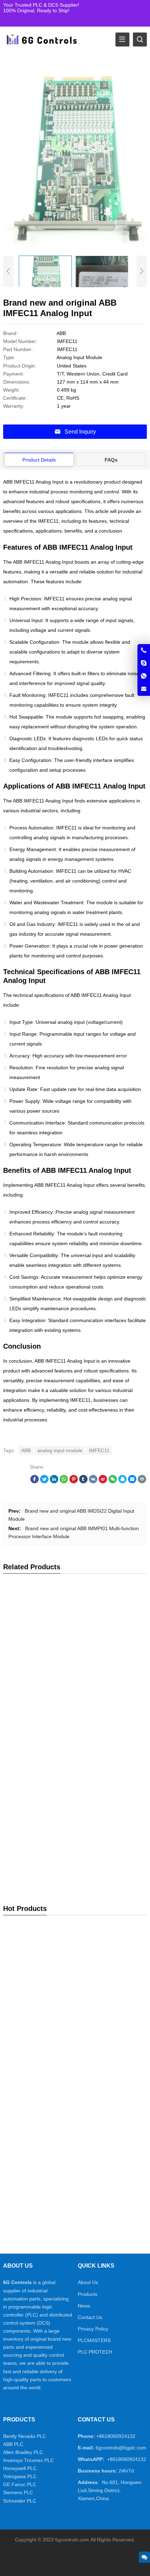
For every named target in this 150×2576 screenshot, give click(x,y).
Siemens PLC (18, 2492)
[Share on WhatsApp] (64, 1482)
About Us (88, 2282)
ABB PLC (13, 2444)
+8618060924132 (116, 2436)
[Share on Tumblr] (83, 1482)
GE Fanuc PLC (20, 2484)
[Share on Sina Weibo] (103, 1482)
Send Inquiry (80, 432)
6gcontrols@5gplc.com (121, 2448)
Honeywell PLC (20, 2468)
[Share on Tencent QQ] (122, 1482)
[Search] (140, 40)
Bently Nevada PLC (25, 2436)
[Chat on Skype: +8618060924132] (144, 663)
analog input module (60, 1450)
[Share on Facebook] (35, 1482)
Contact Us (90, 2317)
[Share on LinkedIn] (54, 1482)
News (84, 2306)
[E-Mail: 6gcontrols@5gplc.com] (144, 689)
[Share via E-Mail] (132, 1482)
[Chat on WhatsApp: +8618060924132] (144, 676)
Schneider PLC (20, 2501)
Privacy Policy (93, 2329)
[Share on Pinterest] (74, 1482)
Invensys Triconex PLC (28, 2460)
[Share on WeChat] (113, 1482)
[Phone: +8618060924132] (144, 650)
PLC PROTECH (95, 2352)
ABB (26, 1450)
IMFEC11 (99, 1450)
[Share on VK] (93, 1482)
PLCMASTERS (94, 2340)
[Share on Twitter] (44, 1482)
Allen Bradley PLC (23, 2452)
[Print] (142, 1482)
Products (88, 2294)
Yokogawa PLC (20, 2476)
